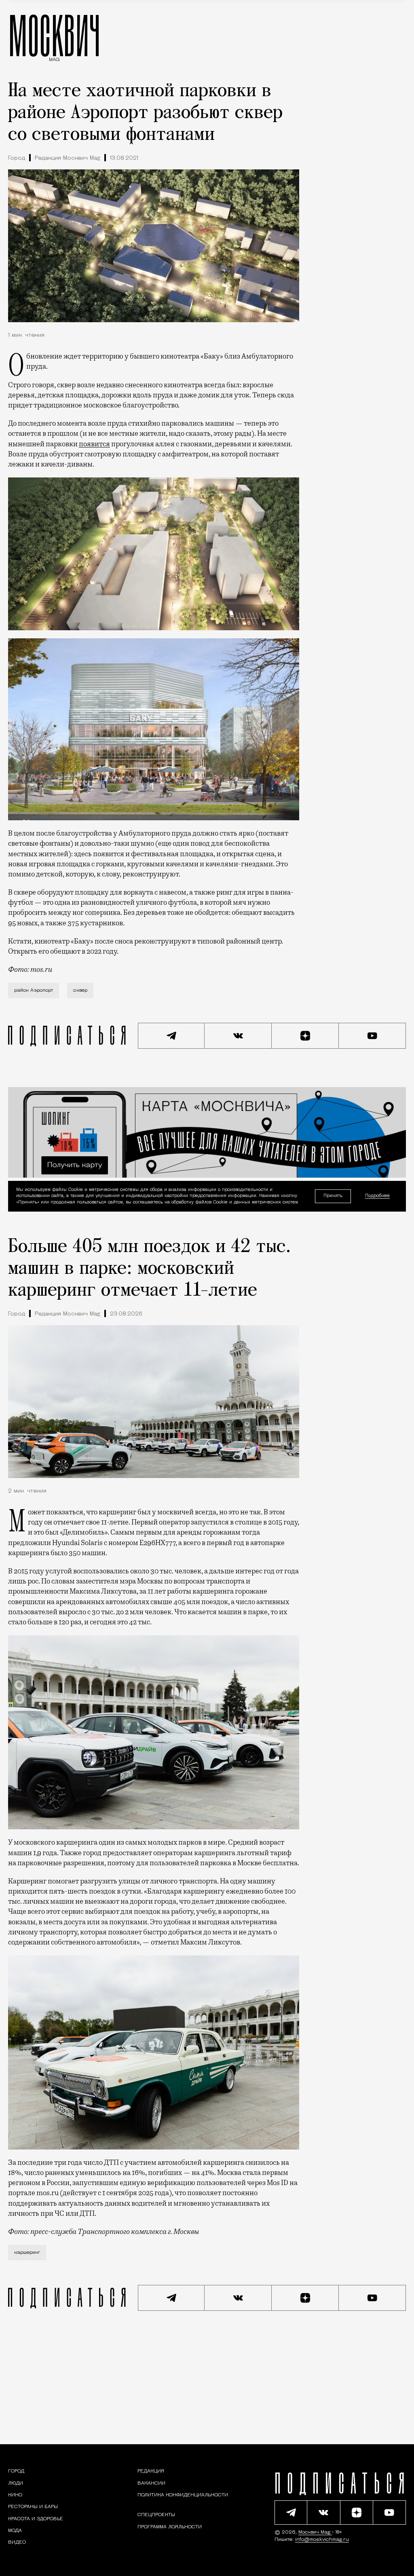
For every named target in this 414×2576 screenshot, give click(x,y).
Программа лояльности (170, 2527)
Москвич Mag (315, 2532)
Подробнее (377, 1196)
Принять (333, 1196)
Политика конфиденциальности (183, 2495)
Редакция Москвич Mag (68, 158)
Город (17, 158)
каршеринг (27, 2253)
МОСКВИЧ (54, 35)
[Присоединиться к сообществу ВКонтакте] (238, 1036)
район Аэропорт (34, 990)
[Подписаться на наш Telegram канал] (171, 1036)
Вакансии (151, 2483)
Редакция (151, 2471)
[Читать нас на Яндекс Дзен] (305, 1036)
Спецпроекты (156, 2515)
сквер (80, 990)
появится (94, 444)
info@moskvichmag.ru (322, 2540)
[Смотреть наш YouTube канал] (372, 1036)
